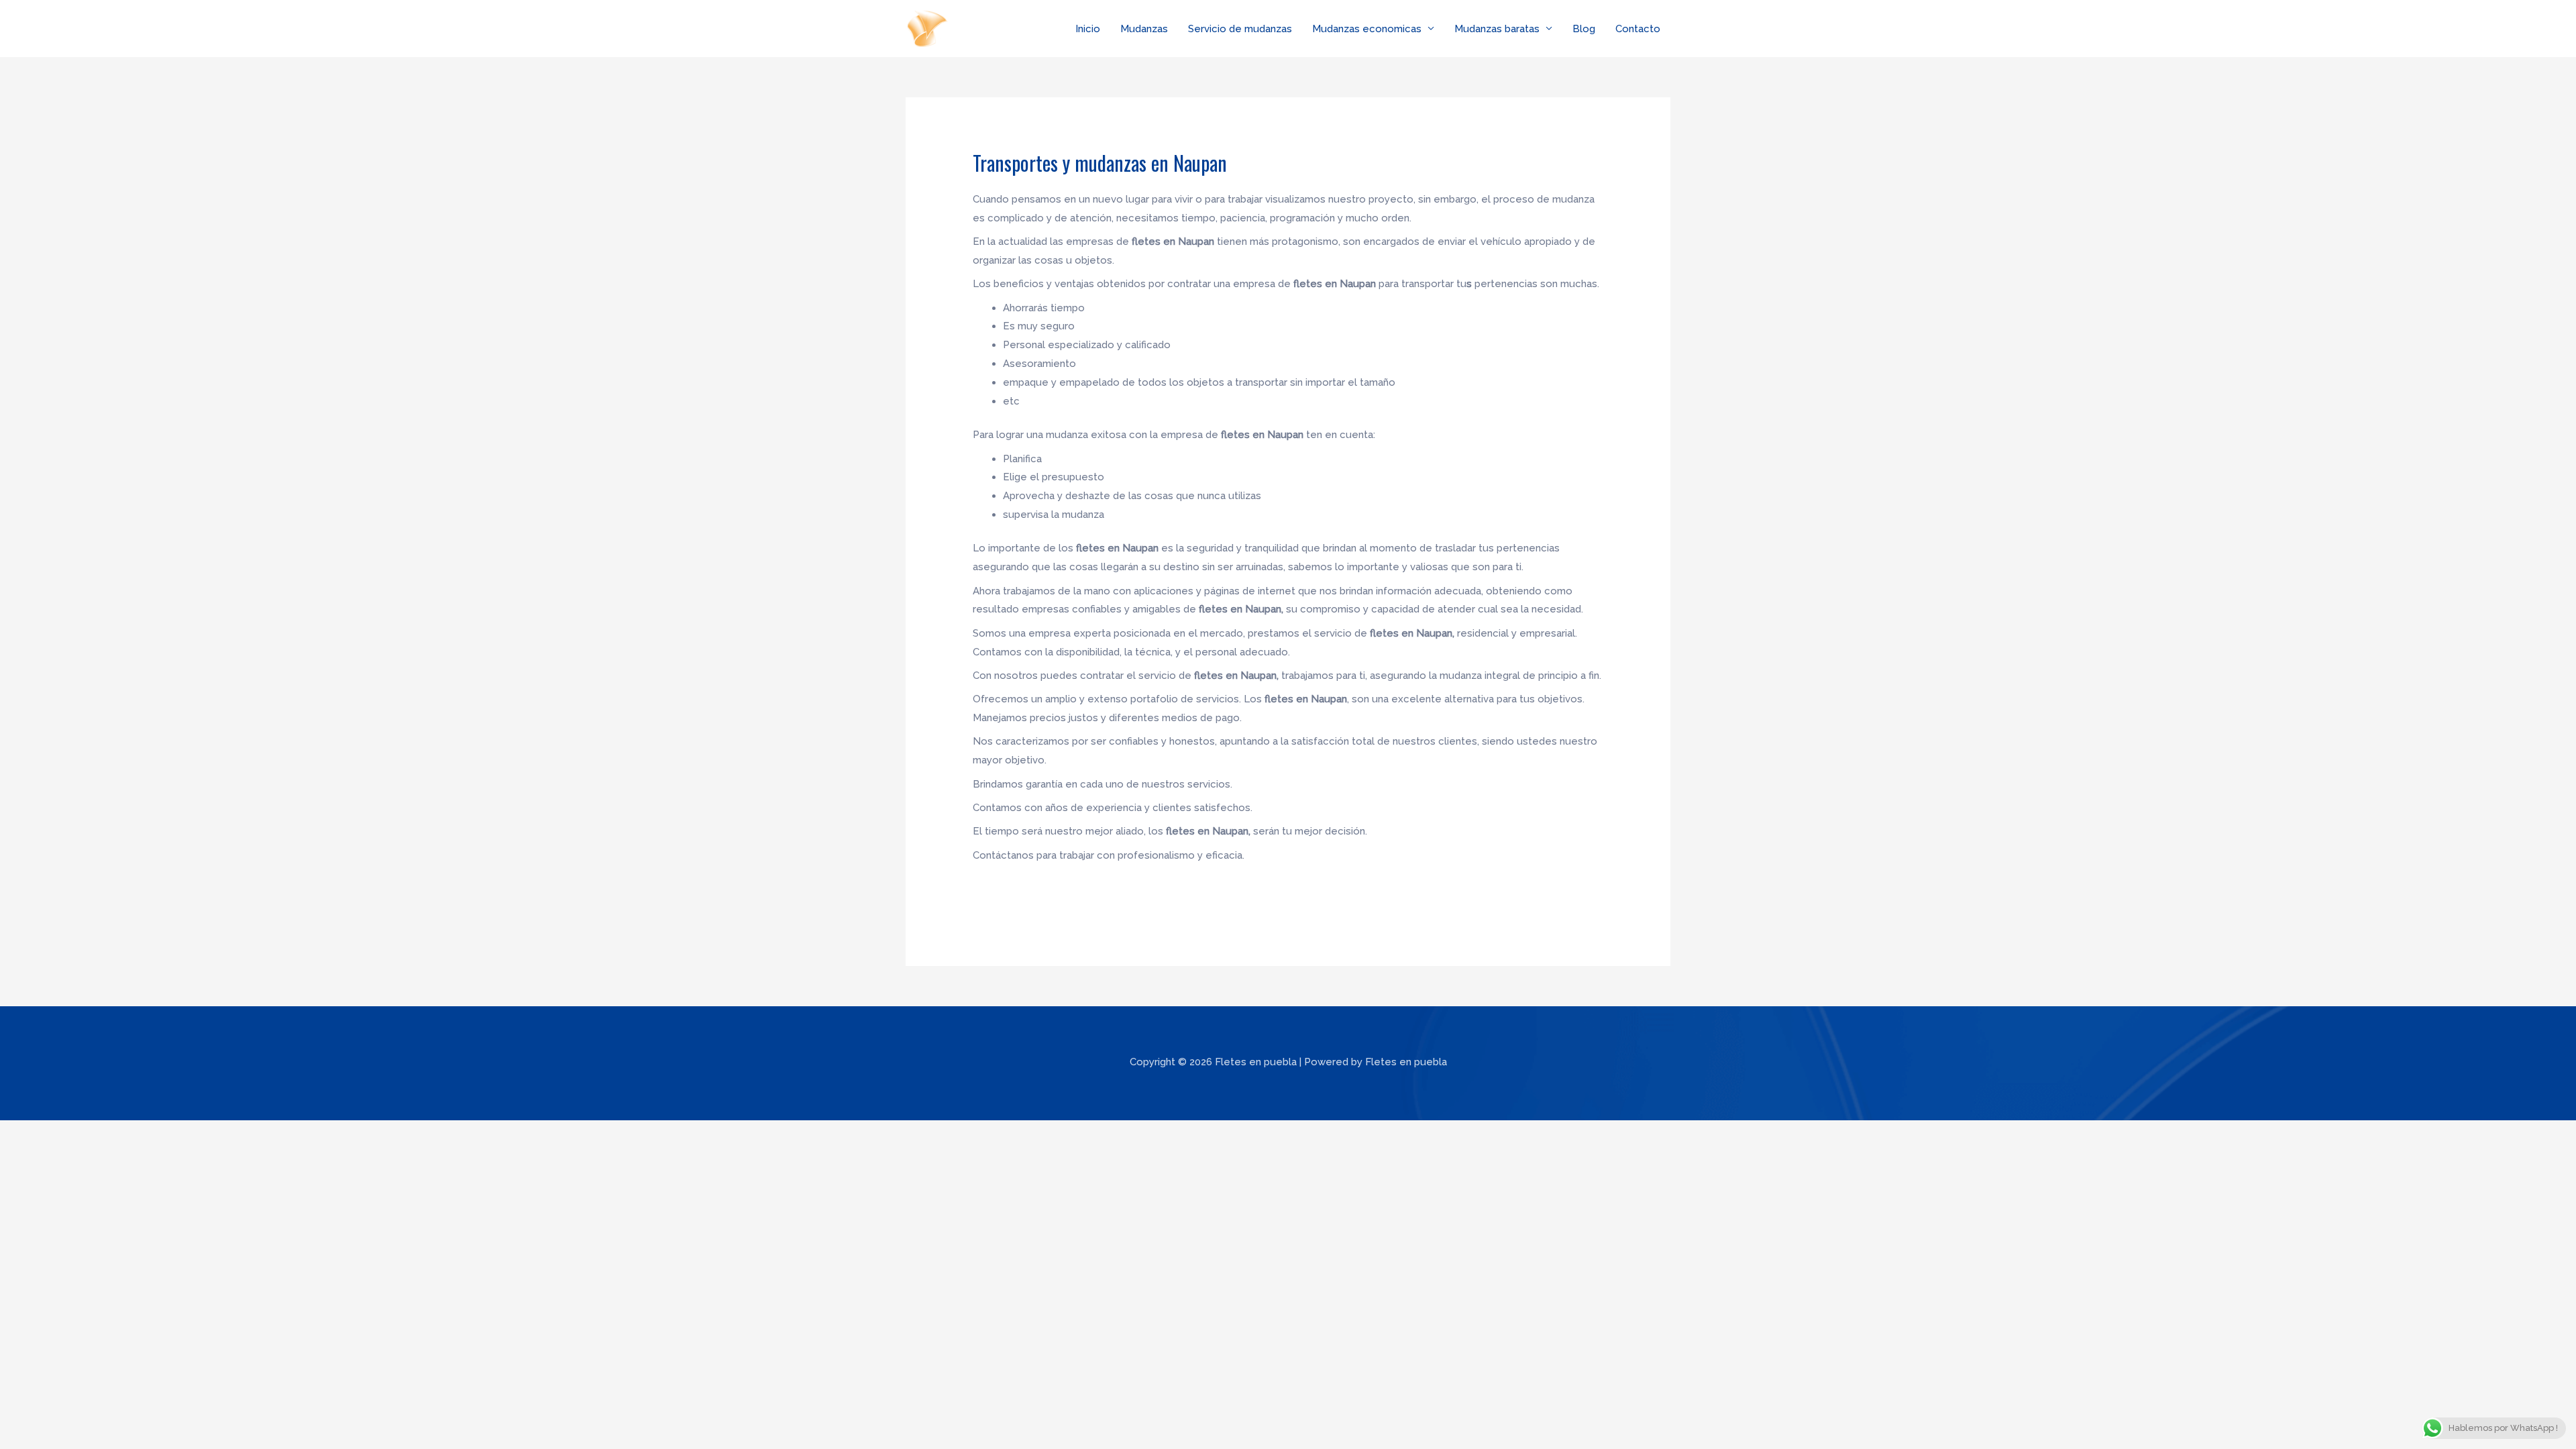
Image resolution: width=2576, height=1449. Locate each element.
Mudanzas (1144, 29)
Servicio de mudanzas (1240, 29)
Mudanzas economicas (1367, 29)
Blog (1584, 29)
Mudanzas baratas (1497, 29)
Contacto (1638, 29)
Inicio (1088, 29)
